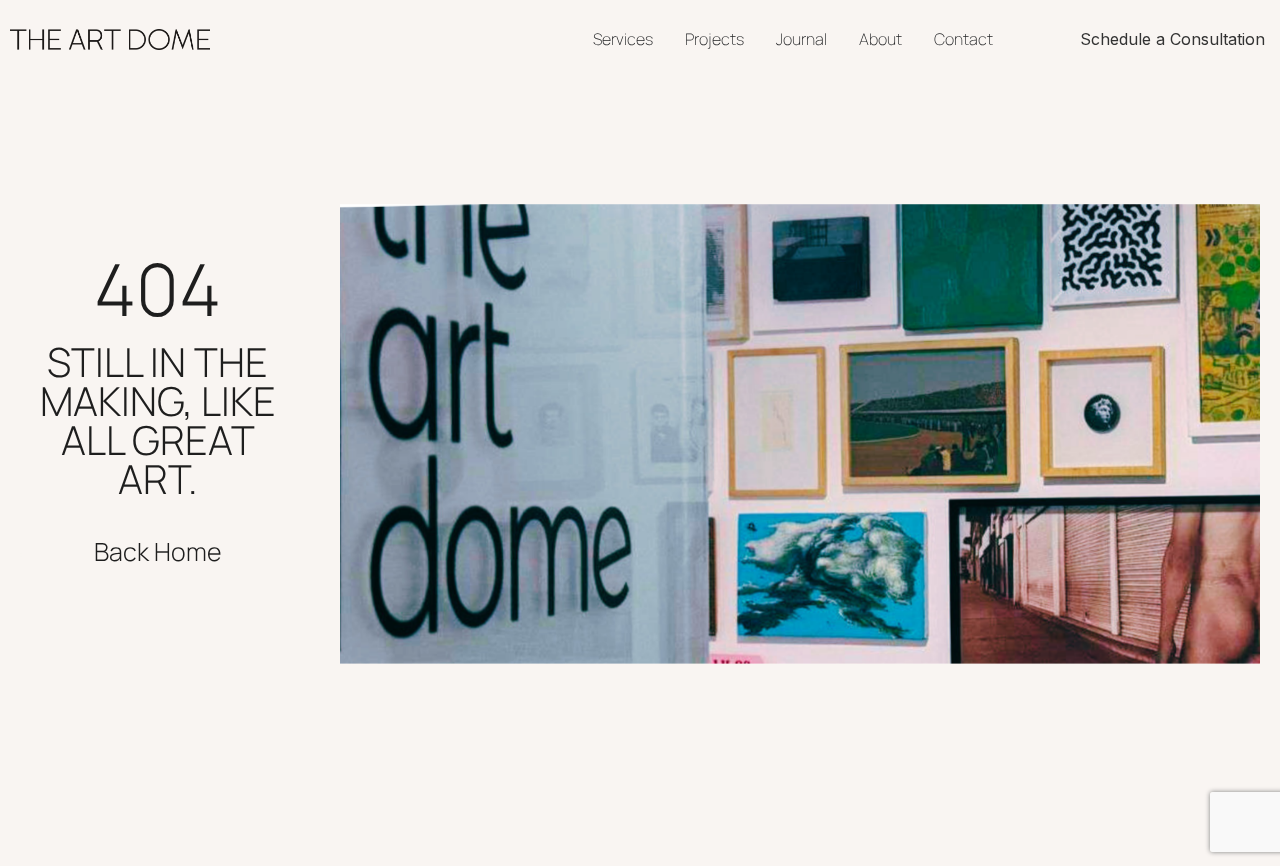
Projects (714, 39)
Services (623, 39)
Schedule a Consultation (1172, 39)
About (880, 39)
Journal (801, 39)
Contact (963, 39)
